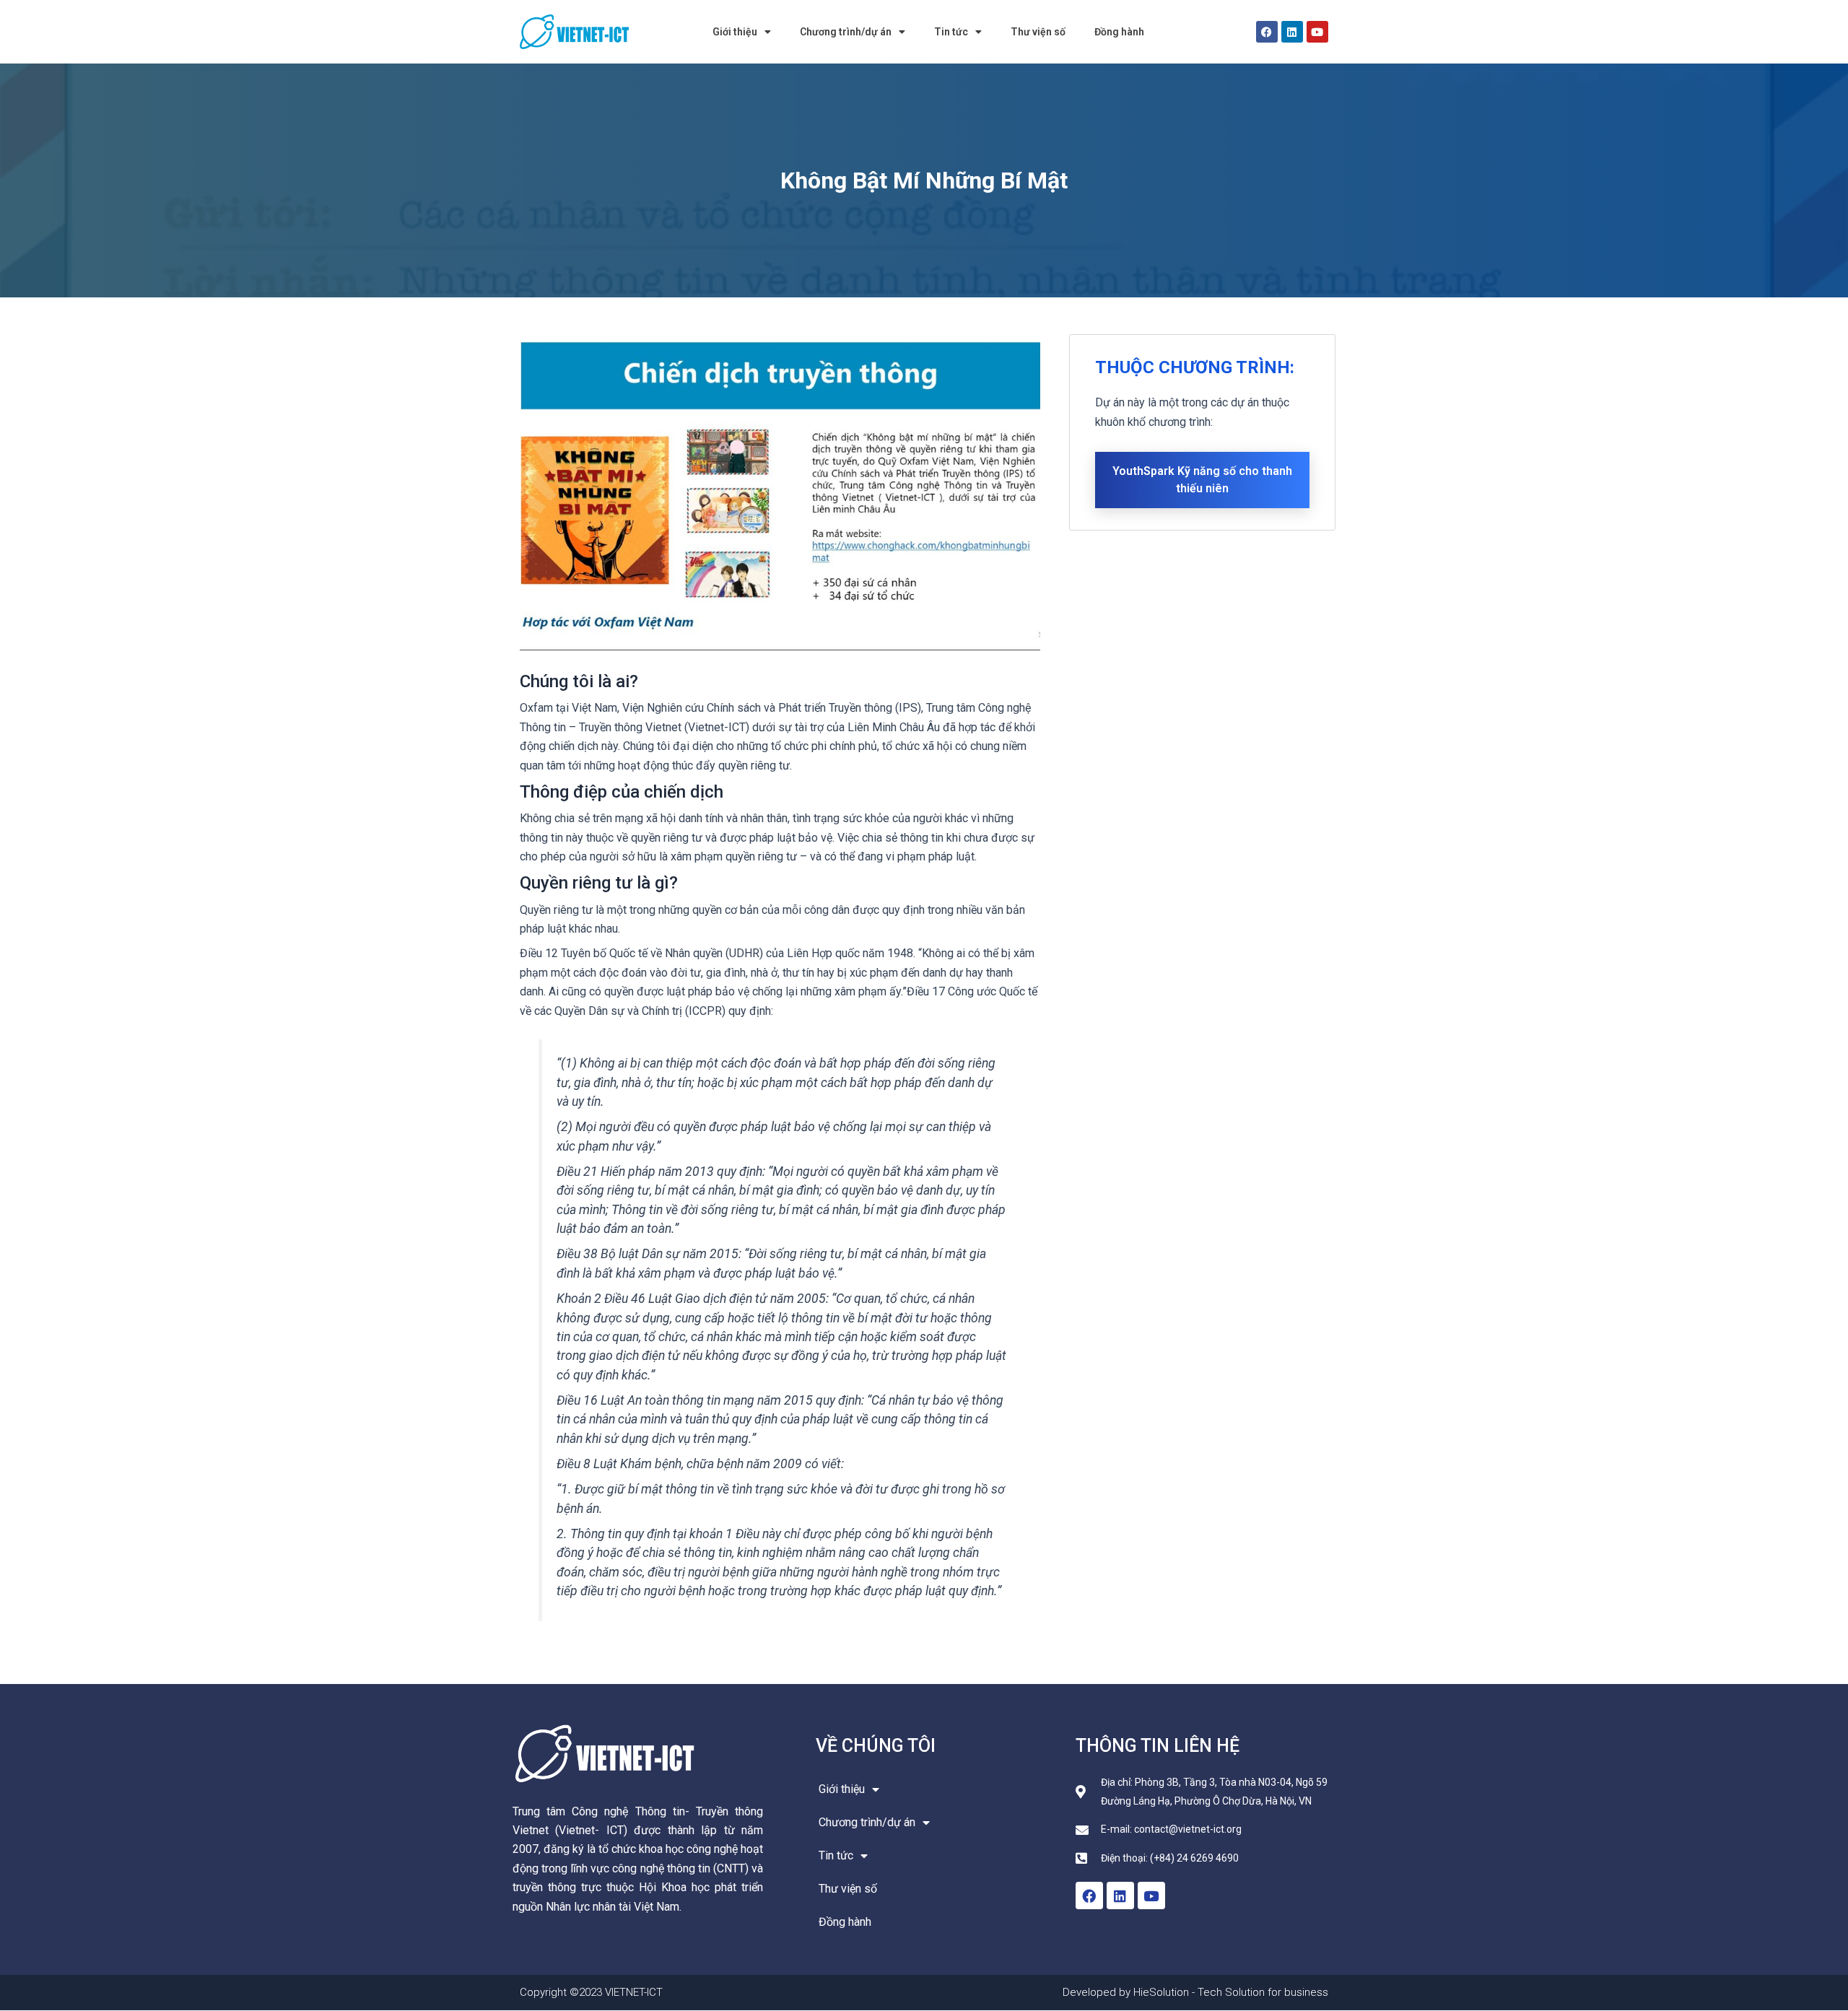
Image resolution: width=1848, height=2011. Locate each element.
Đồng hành (1119, 32)
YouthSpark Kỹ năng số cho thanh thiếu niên (1202, 480)
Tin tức (951, 32)
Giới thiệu (735, 32)
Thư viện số (1038, 32)
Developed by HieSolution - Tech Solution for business (1195, 1992)
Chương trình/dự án (846, 32)
